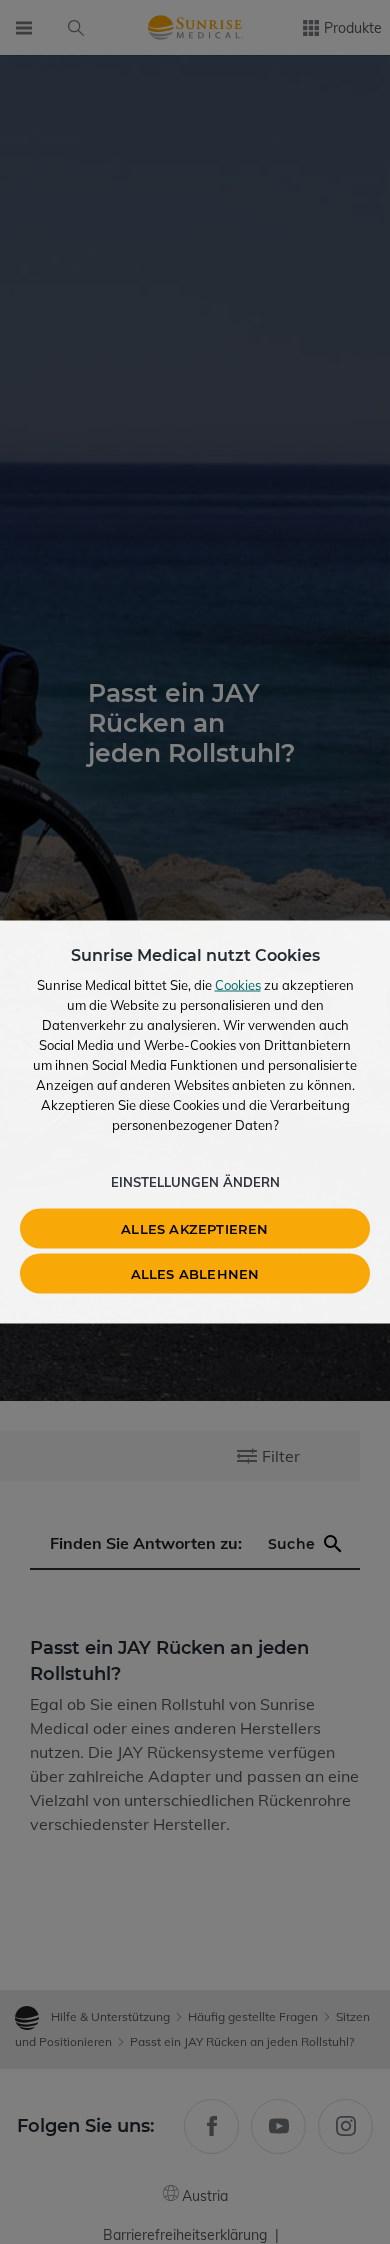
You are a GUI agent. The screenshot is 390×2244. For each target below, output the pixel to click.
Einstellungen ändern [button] (195, 1182)
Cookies (238, 985)
